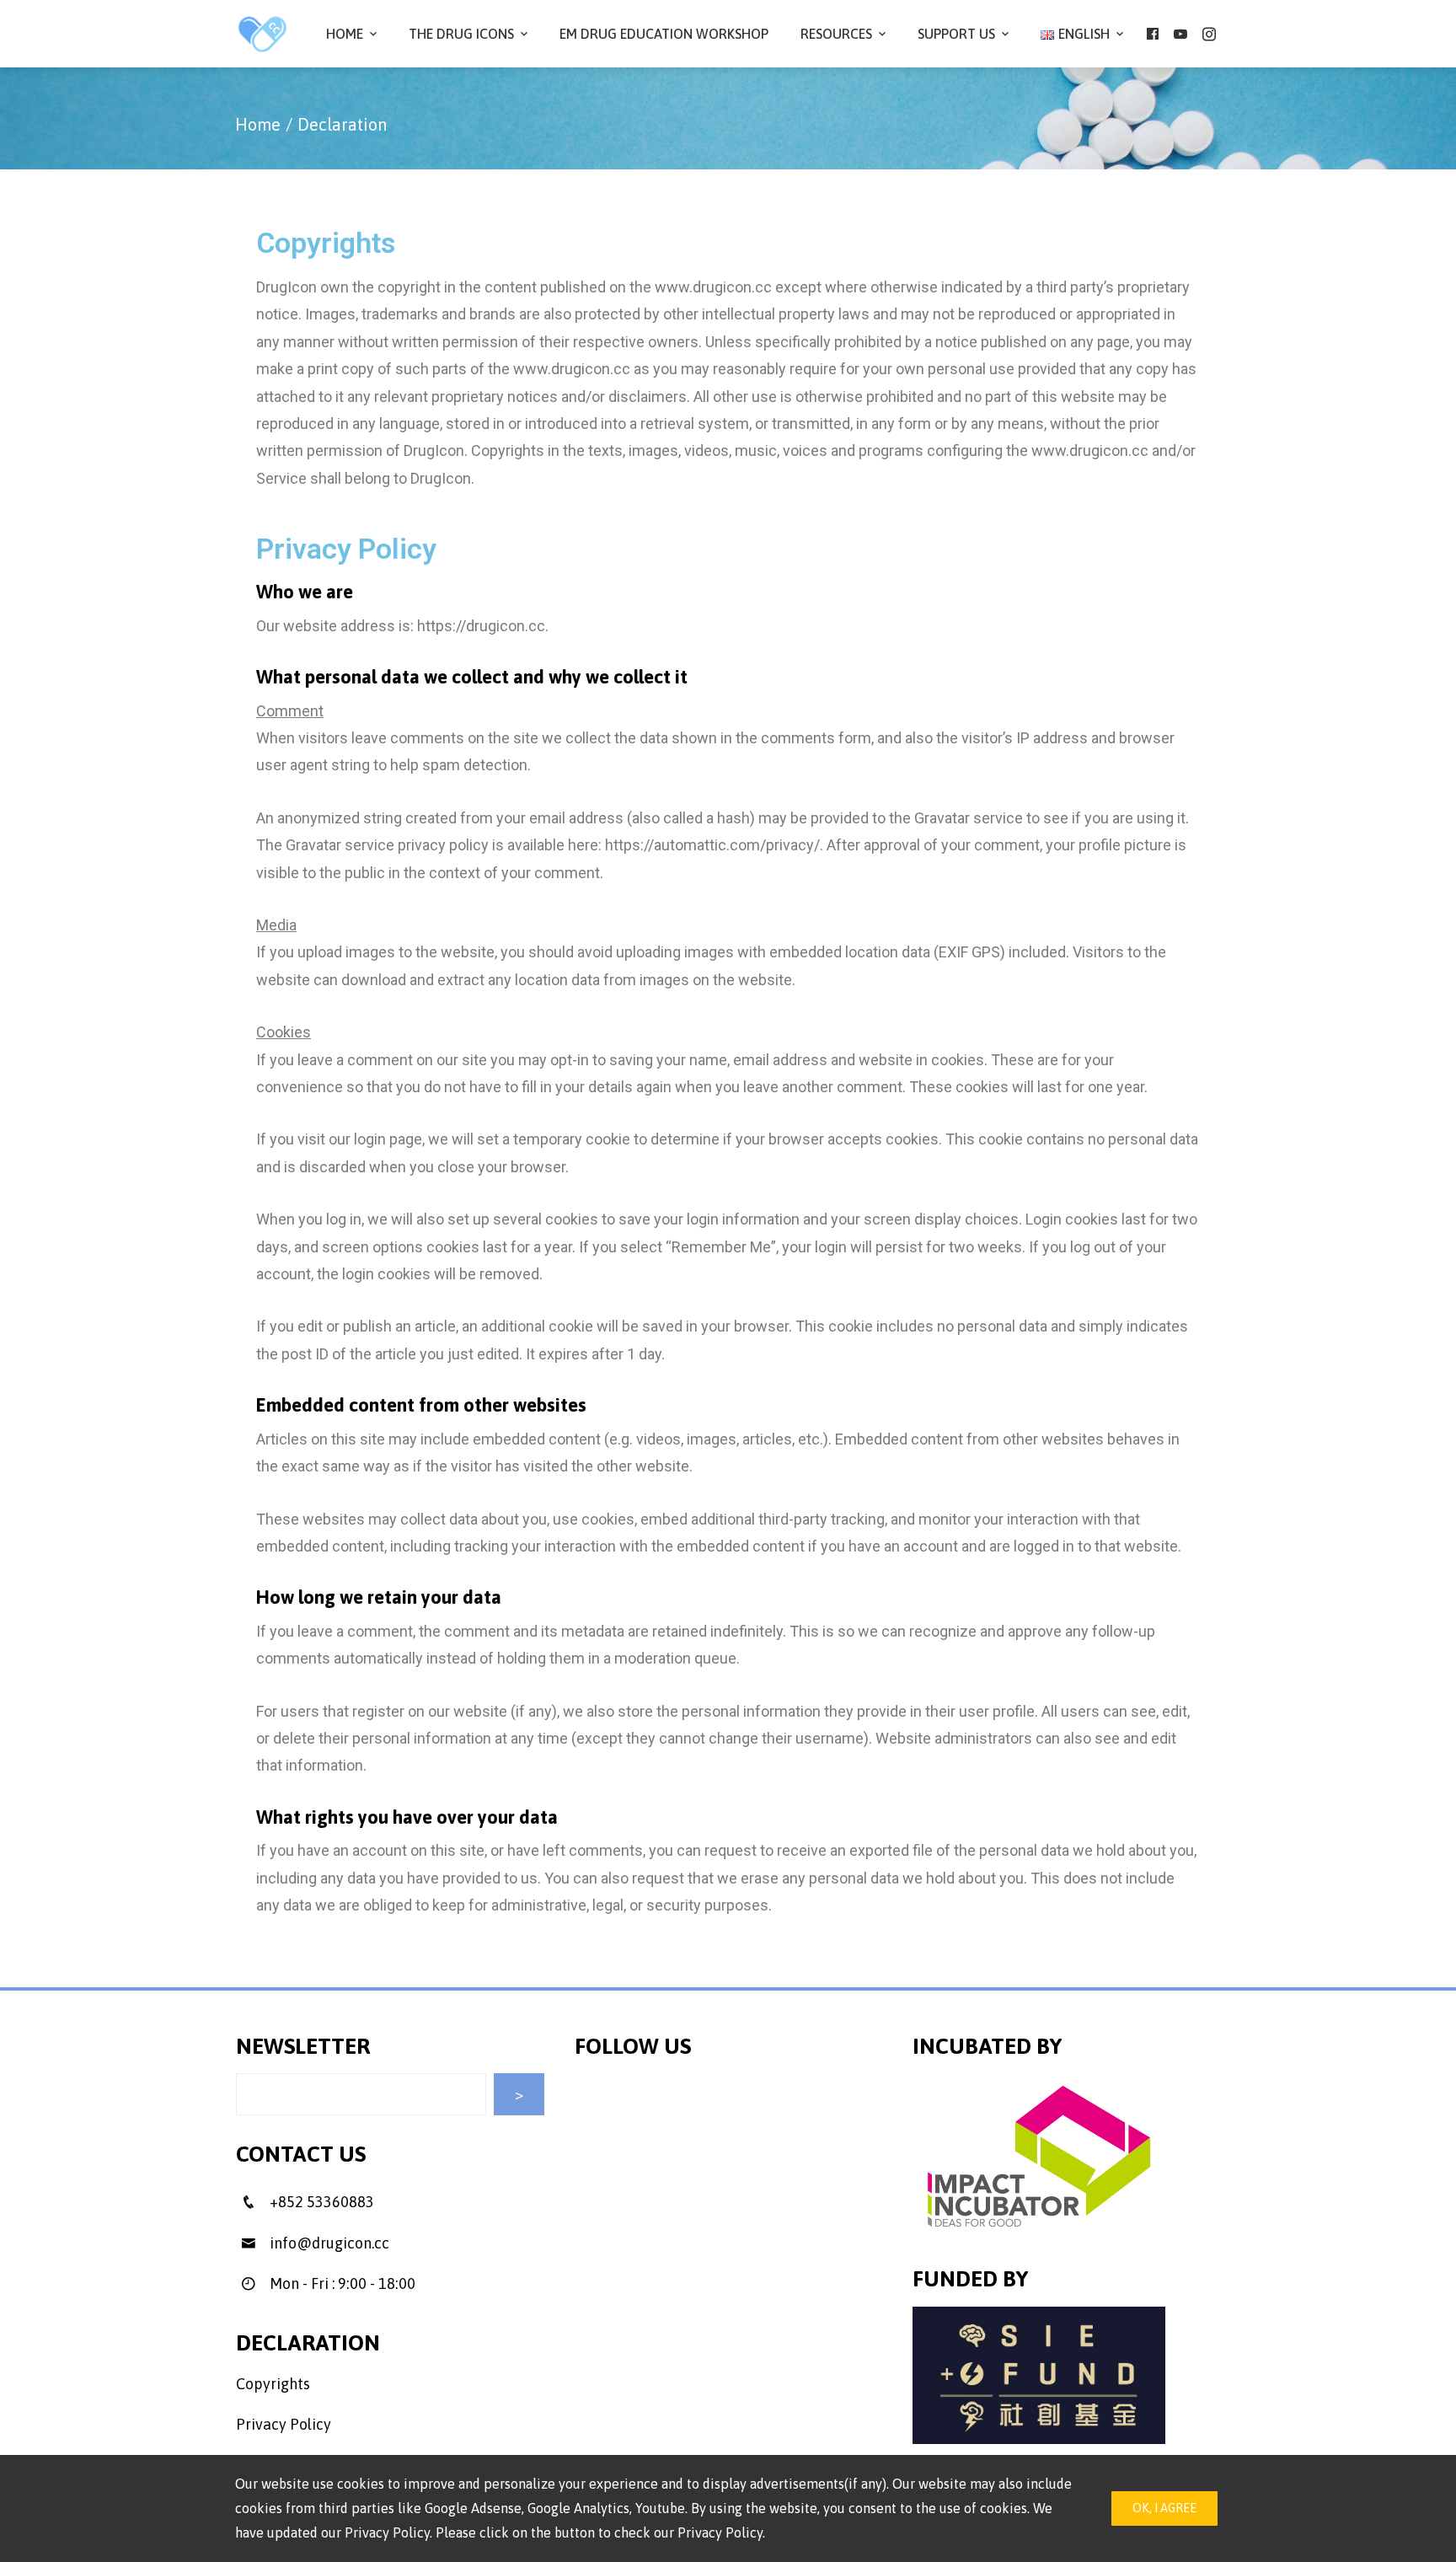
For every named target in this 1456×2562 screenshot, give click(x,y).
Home (345, 34)
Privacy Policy (284, 2424)
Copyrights (273, 2384)
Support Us (956, 34)
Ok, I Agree (1164, 2508)
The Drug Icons (461, 34)
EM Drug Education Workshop (664, 34)
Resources (836, 34)
